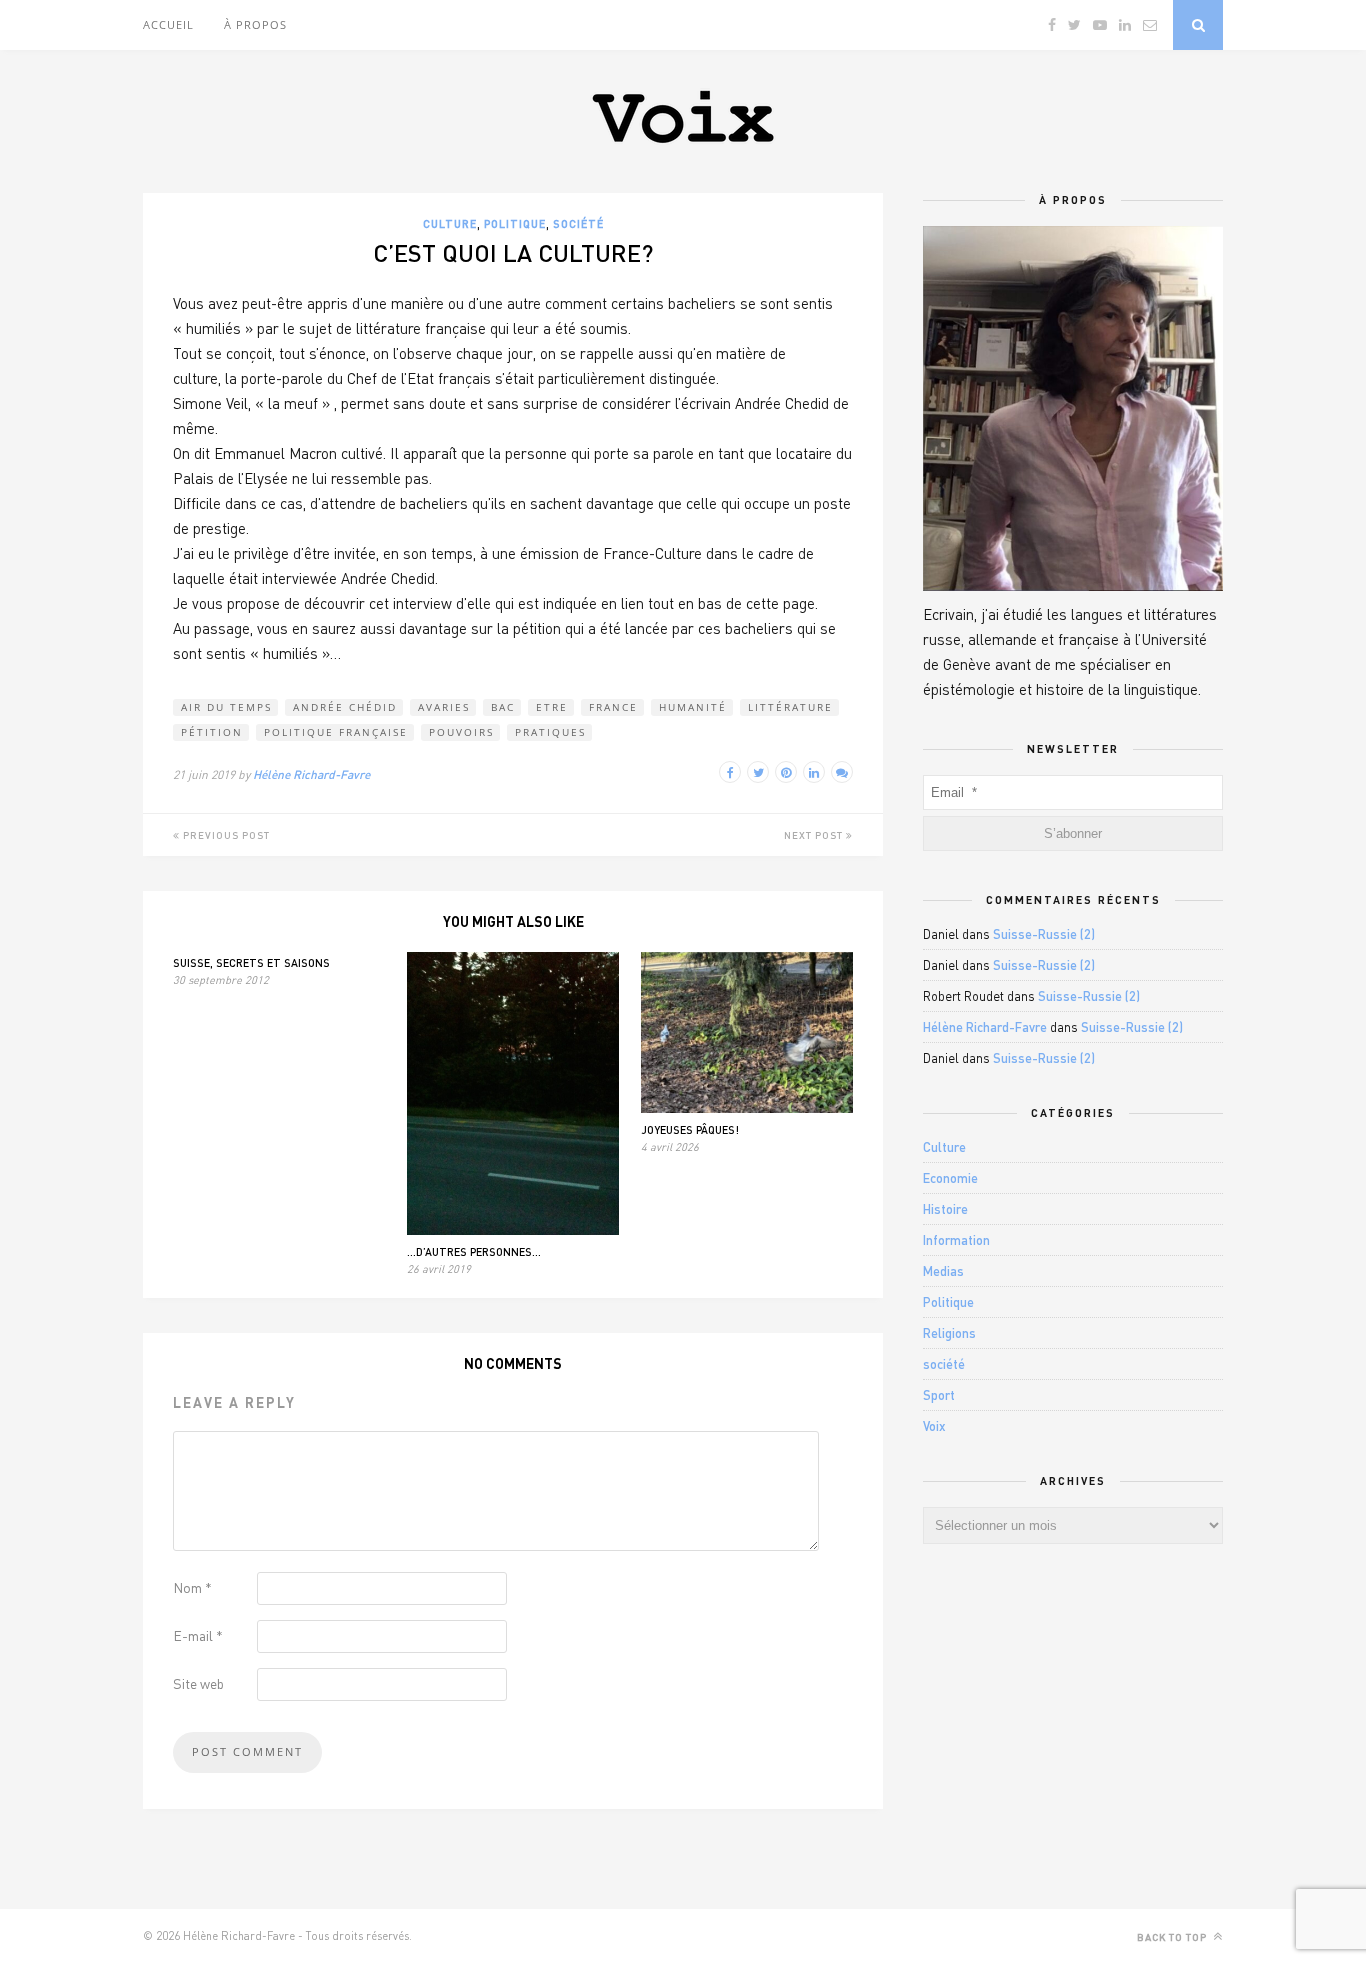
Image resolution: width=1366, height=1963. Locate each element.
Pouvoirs (461, 732)
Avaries (444, 707)
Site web (198, 1683)
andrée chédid (345, 707)
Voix (934, 1426)
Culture (450, 223)
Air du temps (226, 707)
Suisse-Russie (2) (1044, 934)
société (578, 223)
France (613, 707)
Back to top (1173, 1937)
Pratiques (550, 732)
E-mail (198, 1635)
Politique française (336, 732)
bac (503, 707)
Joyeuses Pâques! (690, 1129)
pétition (212, 732)
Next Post (815, 835)
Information (956, 1240)
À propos (255, 24)
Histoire (945, 1209)
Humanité (693, 707)
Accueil (168, 24)
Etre (552, 707)
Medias (943, 1271)
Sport (939, 1395)
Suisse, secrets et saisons (251, 962)
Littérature (790, 707)
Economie (950, 1178)
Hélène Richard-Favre (311, 774)
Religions (949, 1333)
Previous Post (225, 835)
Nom (192, 1587)
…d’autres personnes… (474, 1251)
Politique (515, 223)
